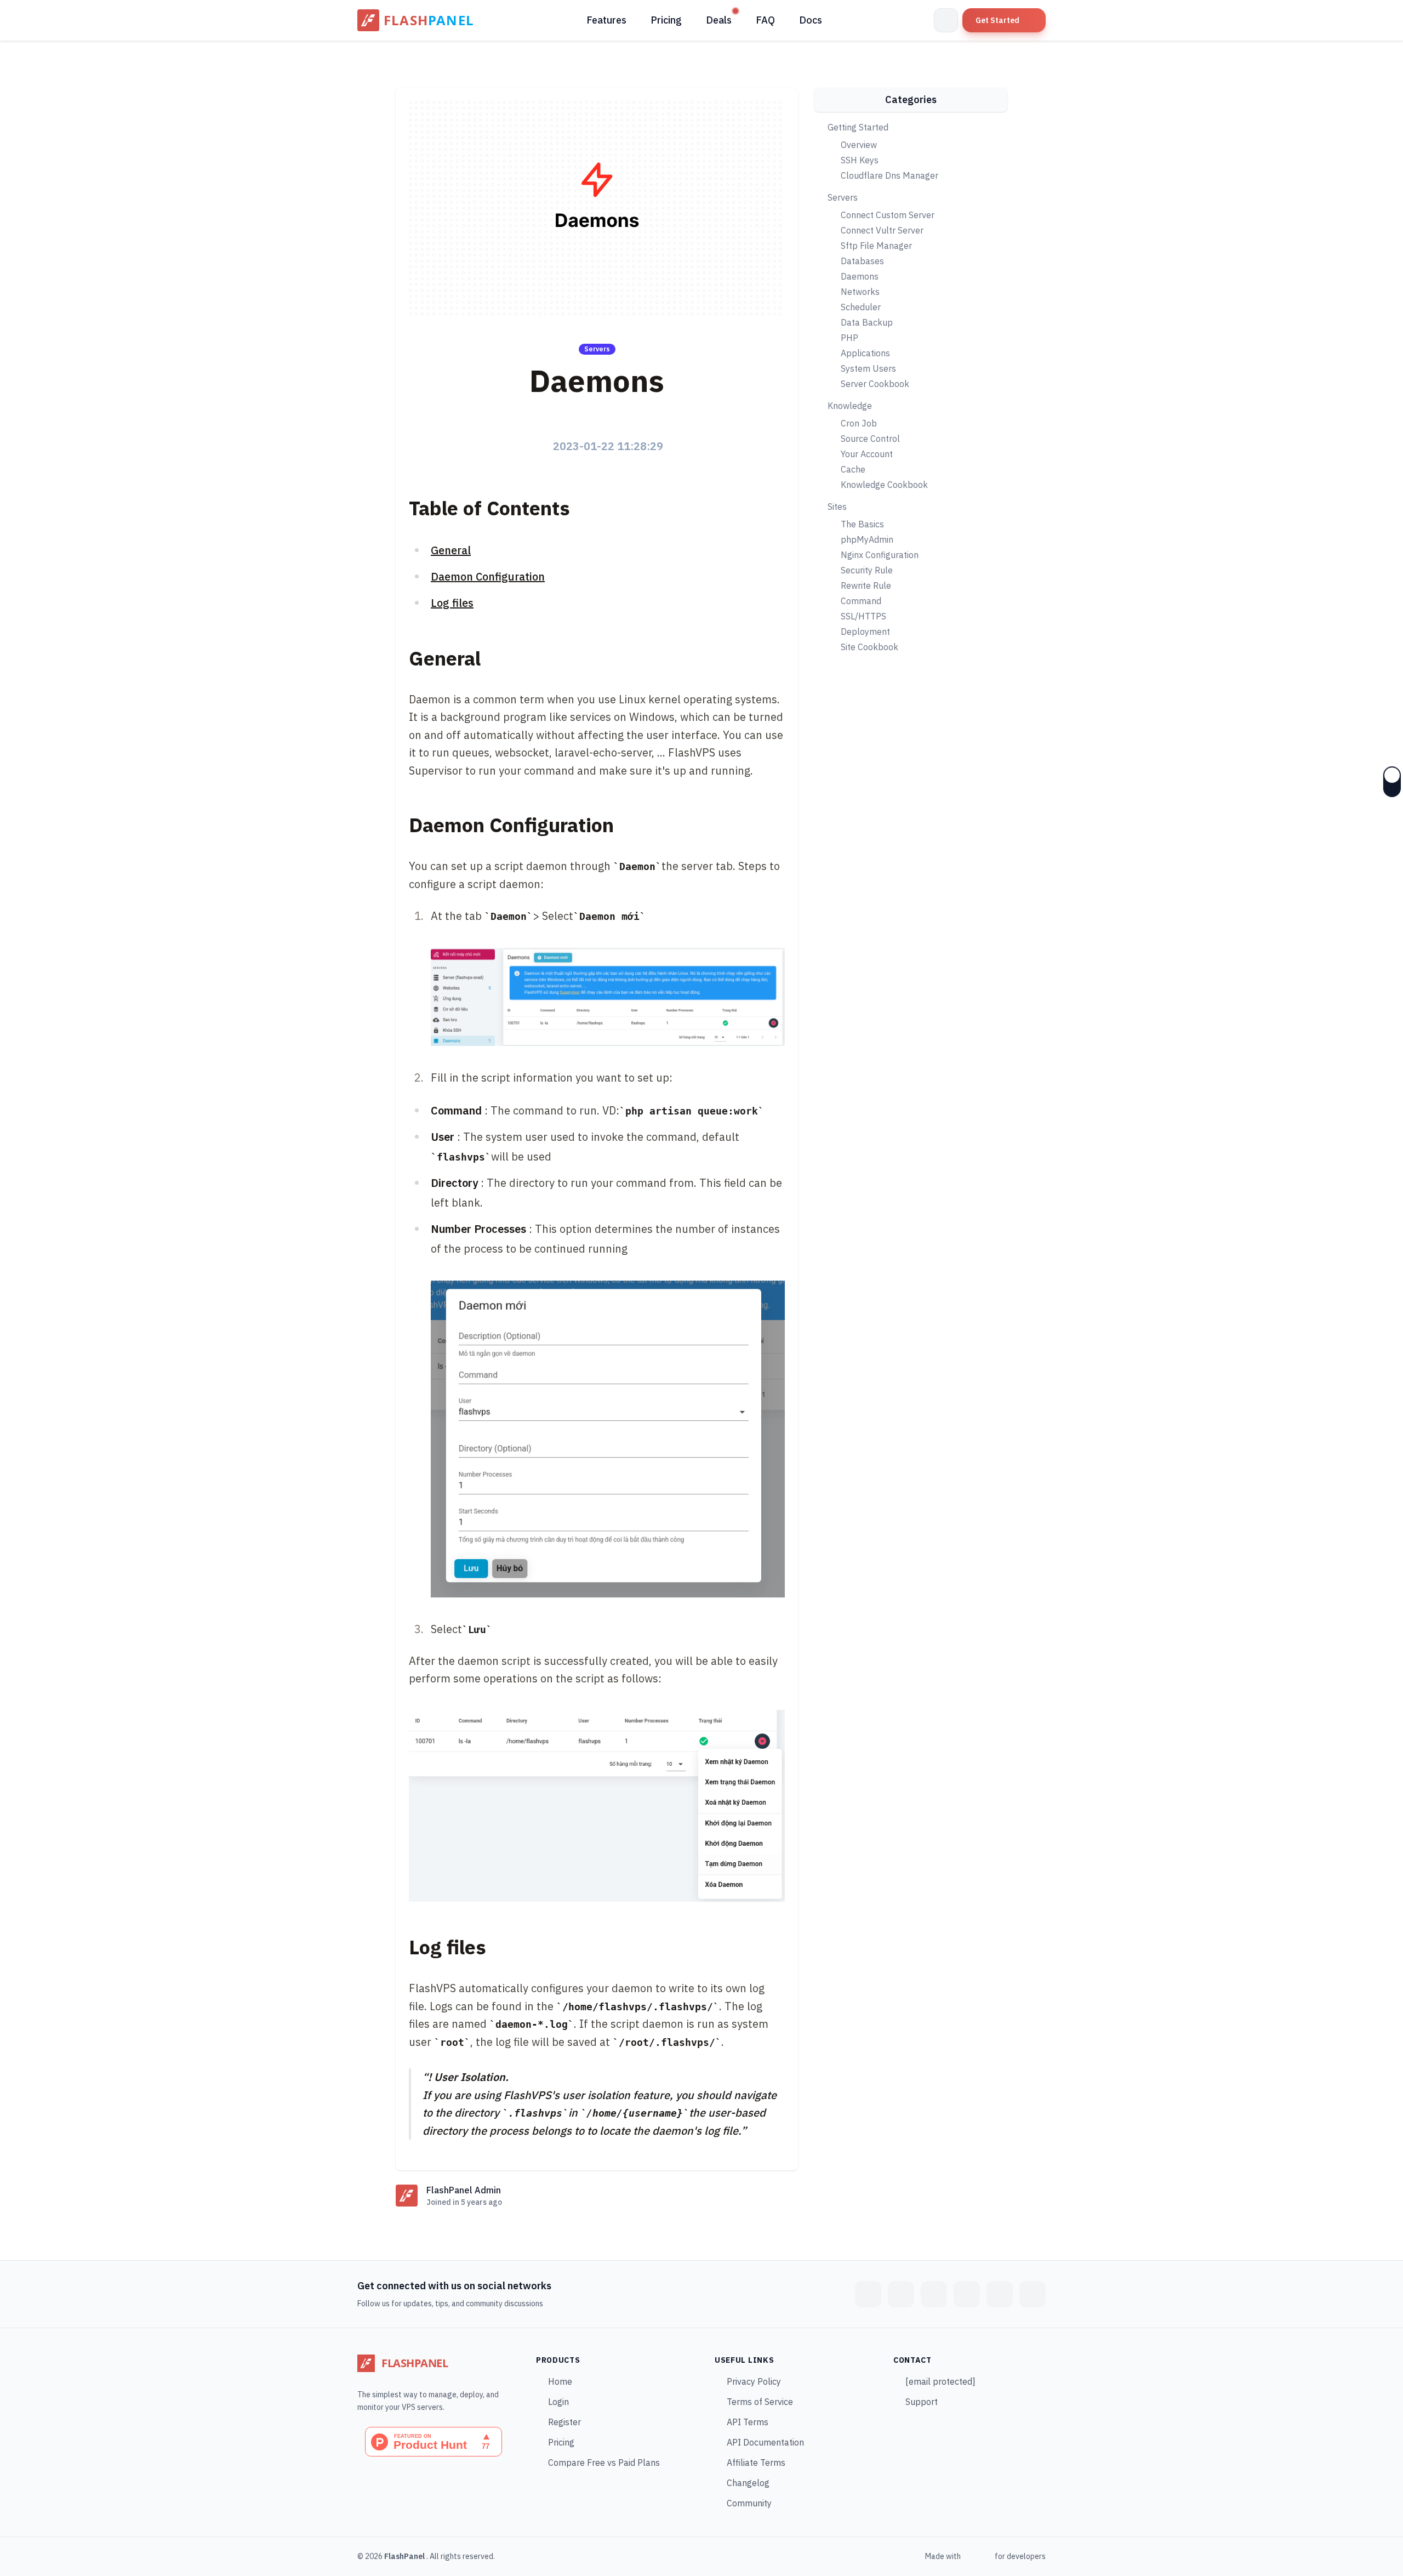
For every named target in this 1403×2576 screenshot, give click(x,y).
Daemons (860, 276)
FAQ (765, 20)
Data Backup (867, 322)
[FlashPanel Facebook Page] (1033, 2294)
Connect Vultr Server (882, 230)
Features (606, 20)
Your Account (867, 454)
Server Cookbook (875, 384)
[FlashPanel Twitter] (967, 2294)
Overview (859, 145)
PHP (849, 338)
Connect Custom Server (888, 215)
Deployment (865, 632)
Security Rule (867, 570)
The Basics (862, 524)
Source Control (870, 439)
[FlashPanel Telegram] (934, 2294)
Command (861, 601)
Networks (860, 292)
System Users (868, 368)
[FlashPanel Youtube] (1000, 2294)
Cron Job (859, 423)
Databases (862, 261)
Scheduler (861, 307)
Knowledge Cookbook (884, 485)
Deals (719, 20)
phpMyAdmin (867, 539)
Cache (853, 469)
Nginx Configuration (880, 555)
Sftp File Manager (876, 246)
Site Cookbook (869, 647)
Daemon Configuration (488, 576)
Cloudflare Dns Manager (889, 175)
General (451, 550)
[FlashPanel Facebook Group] (868, 2294)
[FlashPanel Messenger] (901, 2294)
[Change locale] (946, 20)
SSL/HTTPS (863, 616)
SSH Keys (860, 160)
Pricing (666, 20)
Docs (811, 20)
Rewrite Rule (866, 585)
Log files (452, 603)
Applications (865, 353)
